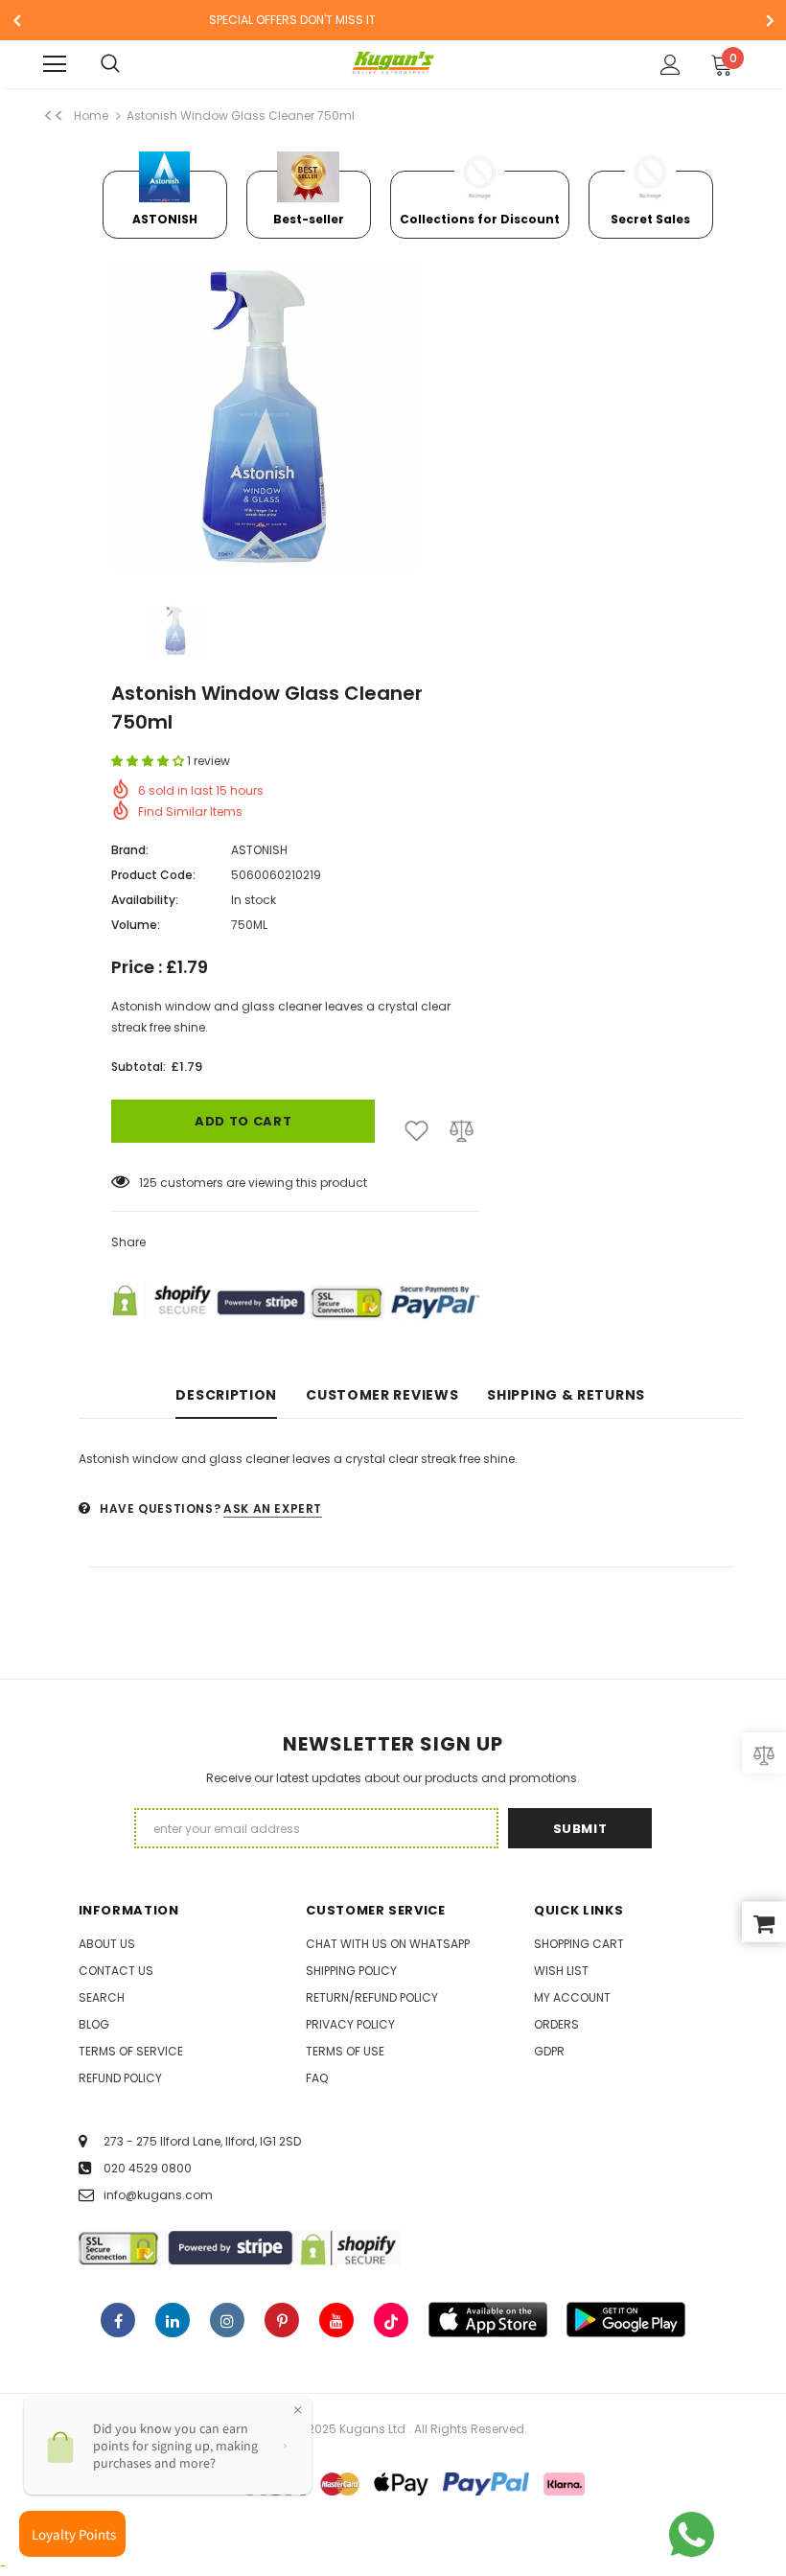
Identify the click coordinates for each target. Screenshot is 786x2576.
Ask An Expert (273, 1508)
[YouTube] (336, 2320)
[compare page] (764, 1753)
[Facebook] (118, 2320)
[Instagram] (227, 2320)
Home (91, 116)
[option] (165, 197)
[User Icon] (670, 65)
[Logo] (393, 63)
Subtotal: (139, 1067)
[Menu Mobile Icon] (55, 64)
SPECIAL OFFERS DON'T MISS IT (292, 20)
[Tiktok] (391, 2320)
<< (54, 116)
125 (148, 1183)
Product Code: (153, 875)
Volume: (136, 925)
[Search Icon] (129, 64)
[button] (149, 761)
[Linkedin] (173, 2320)
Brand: (130, 850)
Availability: (145, 900)
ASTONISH (259, 850)
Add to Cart (243, 1121)
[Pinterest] (282, 2320)
